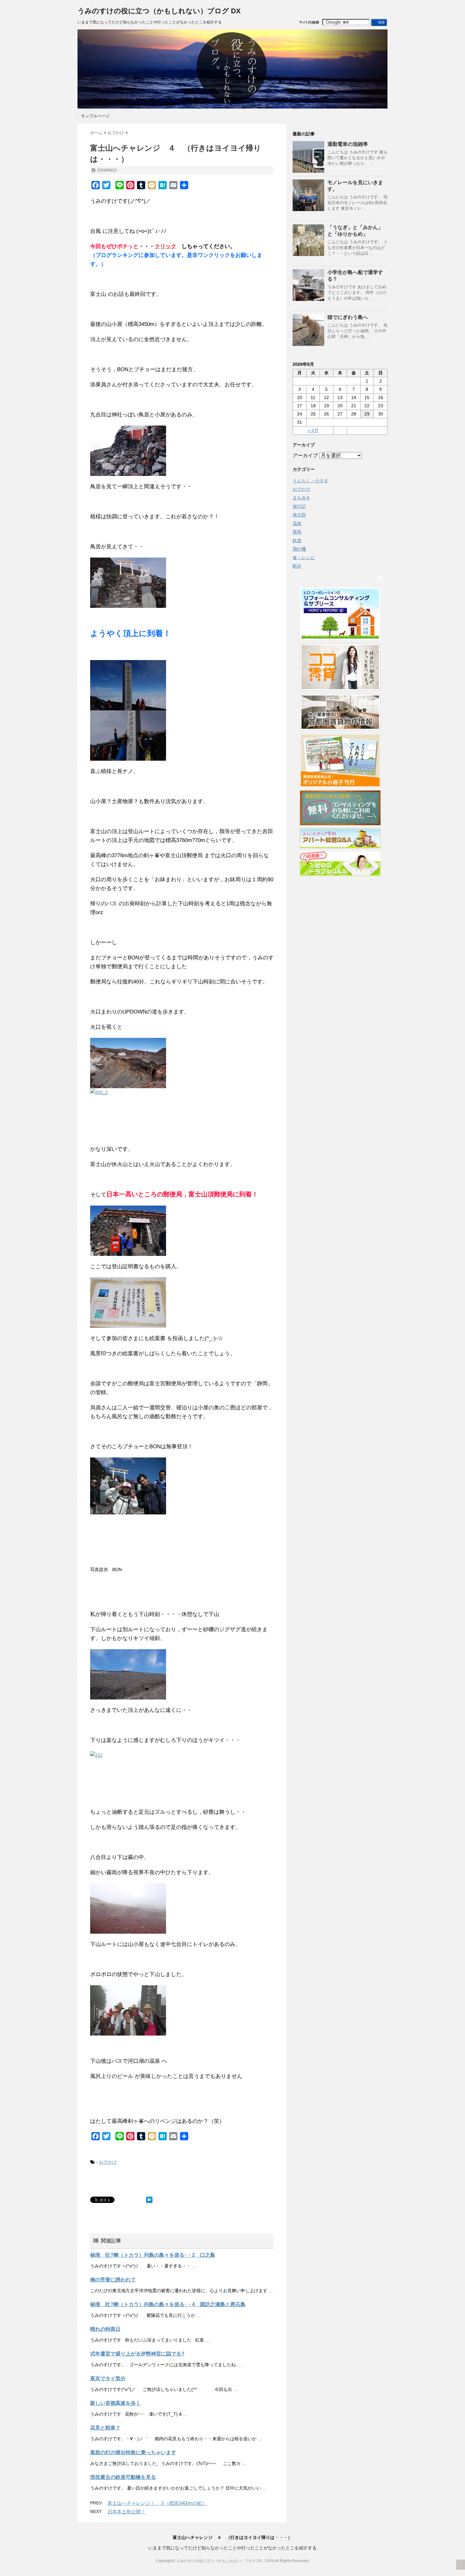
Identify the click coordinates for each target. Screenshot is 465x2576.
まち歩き (301, 498)
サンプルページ (95, 116)
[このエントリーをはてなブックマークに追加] (149, 2200)
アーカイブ (305, 455)
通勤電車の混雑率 (348, 144)
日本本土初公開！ (127, 2512)
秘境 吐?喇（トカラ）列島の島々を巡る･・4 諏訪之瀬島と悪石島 (168, 2304)
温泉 (297, 523)
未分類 (299, 515)
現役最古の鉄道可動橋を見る (123, 2477)
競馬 (297, 532)
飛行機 (299, 549)
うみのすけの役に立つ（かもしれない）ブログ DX (159, 11)
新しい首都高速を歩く (115, 2403)
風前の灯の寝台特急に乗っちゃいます (133, 2452)
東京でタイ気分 (108, 2378)
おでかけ (108, 2162)
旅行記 (299, 506)
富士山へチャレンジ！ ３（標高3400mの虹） (157, 2503)
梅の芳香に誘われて (113, 2280)
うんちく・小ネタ (310, 481)
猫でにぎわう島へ (348, 317)
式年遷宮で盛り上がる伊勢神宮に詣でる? (137, 2354)
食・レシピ (304, 558)
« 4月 (313, 430)
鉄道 (297, 540)
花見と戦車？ (105, 2428)
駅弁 (297, 566)
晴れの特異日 (105, 2329)
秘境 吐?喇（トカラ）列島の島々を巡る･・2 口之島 (153, 2255)
